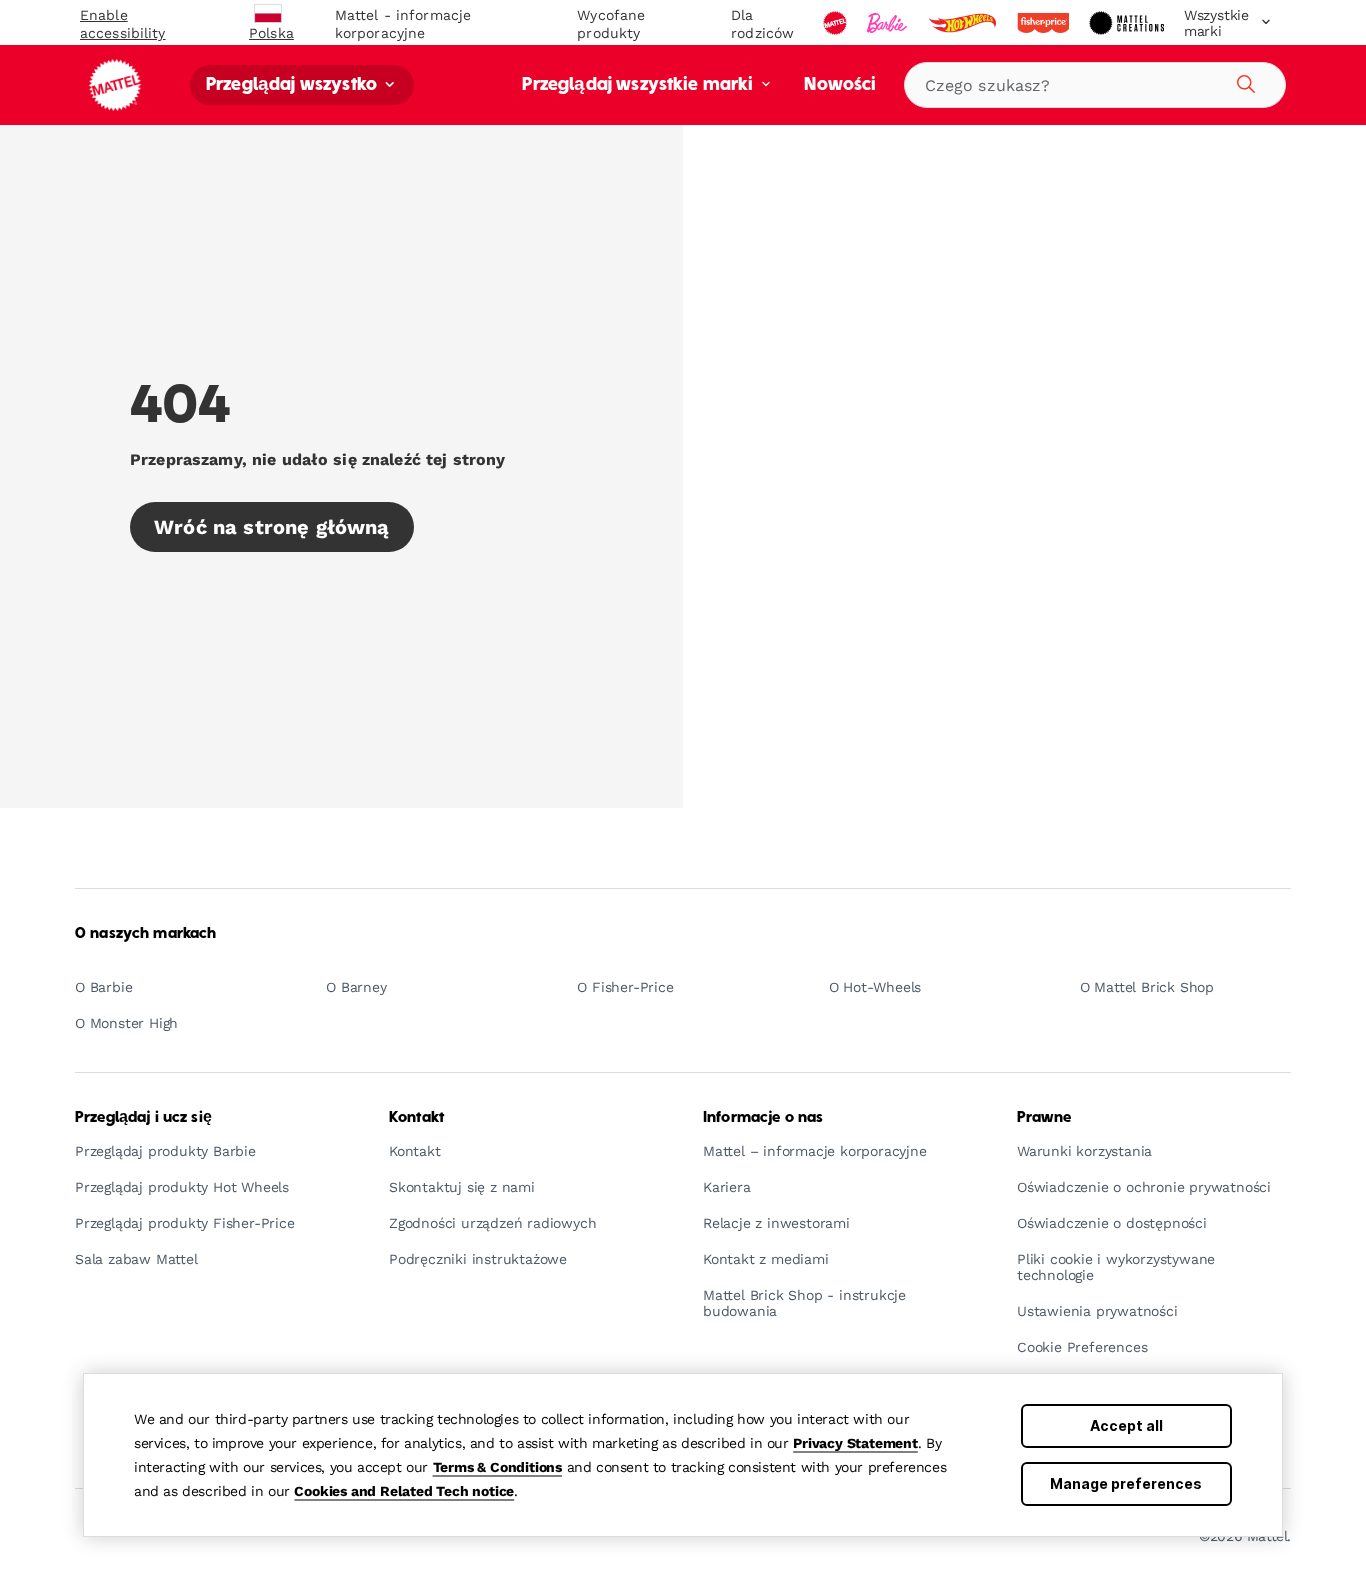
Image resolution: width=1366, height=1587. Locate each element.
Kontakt (416, 1118)
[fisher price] (1045, 23)
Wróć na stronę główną (272, 527)
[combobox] (1095, 85)
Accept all (1126, 1425)
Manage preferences (1126, 1483)
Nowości (840, 85)
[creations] (1128, 23)
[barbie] (889, 23)
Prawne (1044, 1118)
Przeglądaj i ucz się (143, 1118)
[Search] (1243, 81)
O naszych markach (145, 934)
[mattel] (837, 23)
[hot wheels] (964, 23)
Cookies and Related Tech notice (404, 1491)
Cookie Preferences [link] (1082, 1347)
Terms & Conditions (497, 1467)
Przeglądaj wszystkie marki (639, 85)
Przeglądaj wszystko (293, 85)
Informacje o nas (763, 1118)
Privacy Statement (855, 1443)
